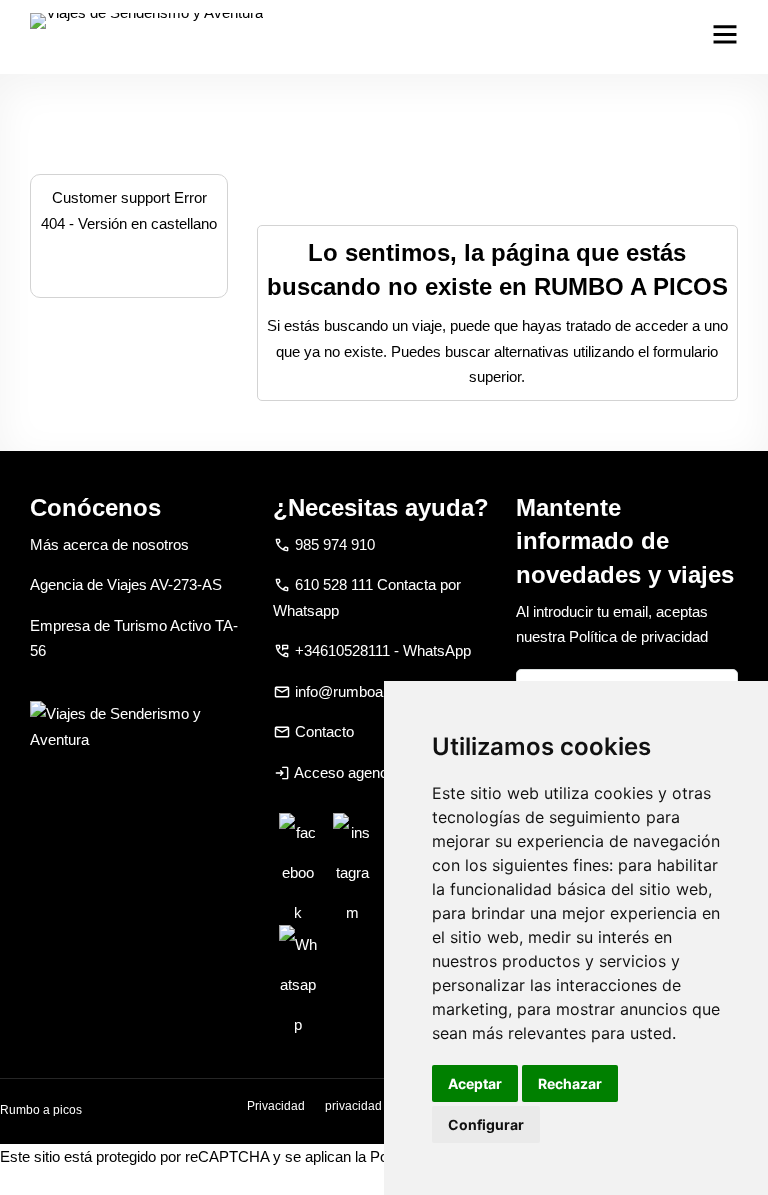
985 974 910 (335, 544)
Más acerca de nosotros (109, 544)
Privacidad (276, 1106)
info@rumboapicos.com (373, 691)
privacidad (353, 1106)
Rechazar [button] (570, 1083)
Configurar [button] (486, 1124)
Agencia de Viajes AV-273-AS (126, 584)
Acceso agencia (346, 772)
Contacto (324, 731)
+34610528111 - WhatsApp (383, 650)
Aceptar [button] (475, 1083)
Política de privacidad (638, 636)
